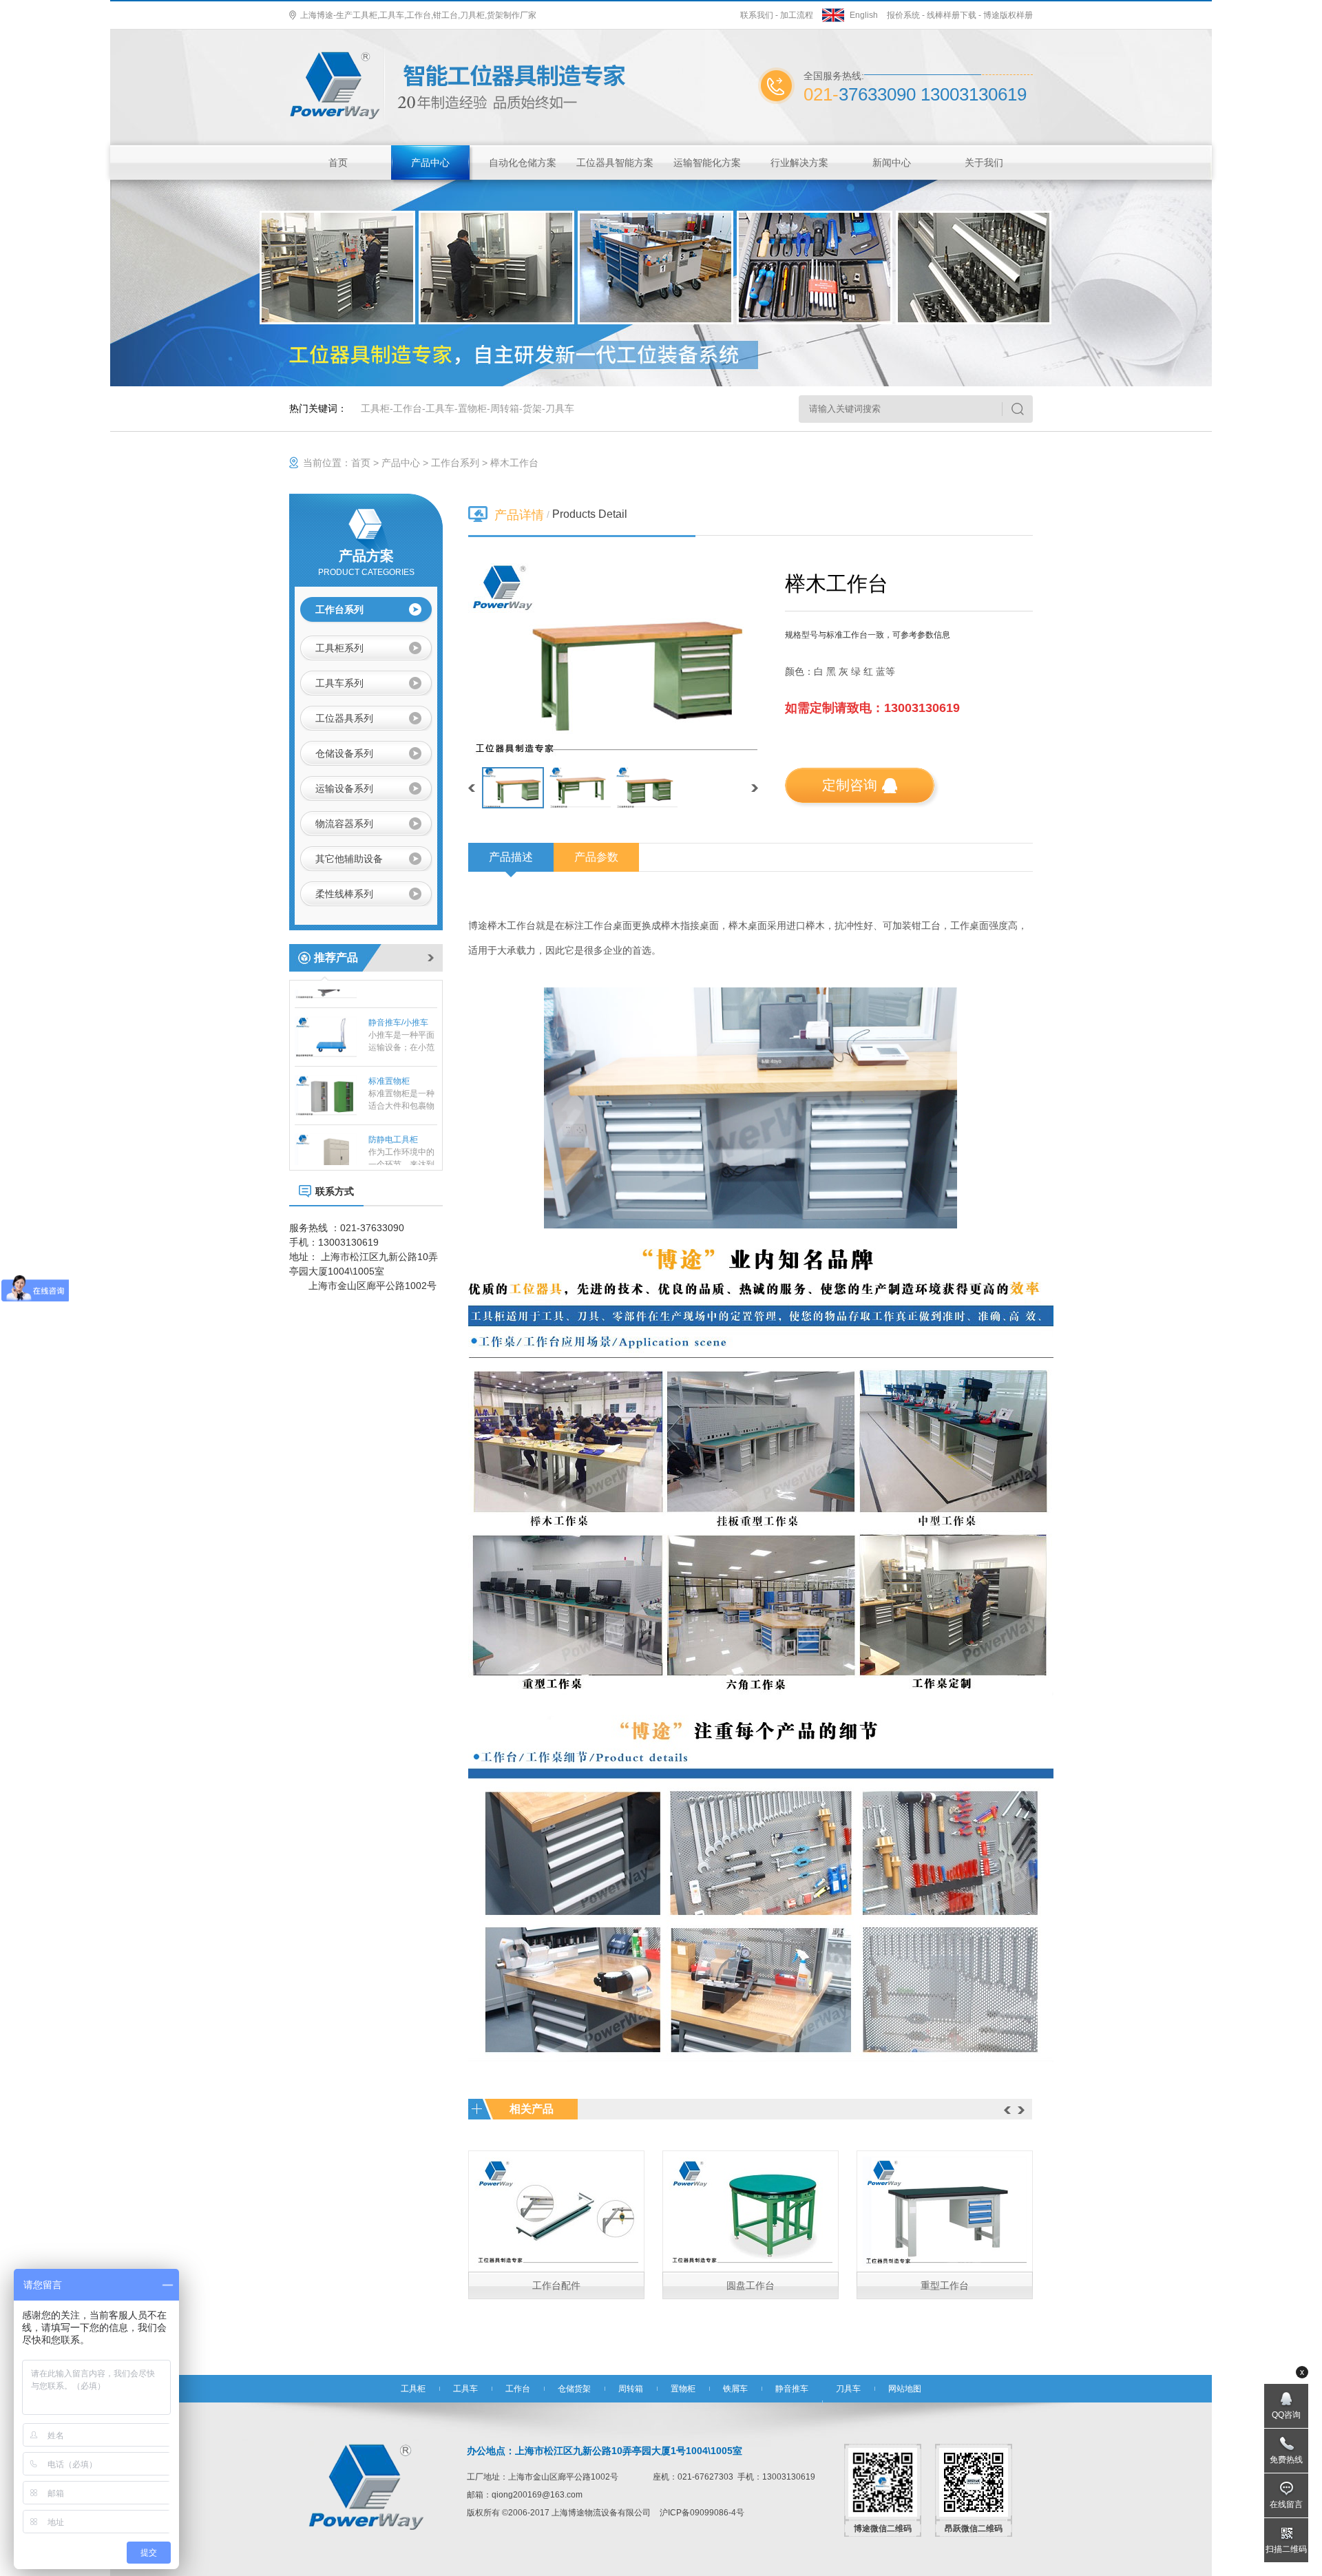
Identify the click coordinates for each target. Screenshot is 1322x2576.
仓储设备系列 (344, 753)
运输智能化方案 (707, 163)
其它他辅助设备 (349, 859)
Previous (1007, 2110)
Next (1021, 2110)
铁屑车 (735, 2389)
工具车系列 (339, 683)
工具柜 (375, 408)
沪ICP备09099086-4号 (702, 2513)
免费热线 (1286, 2460)
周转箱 (505, 408)
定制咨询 (850, 785)
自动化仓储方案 (523, 163)
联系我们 (757, 15)
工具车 (440, 408)
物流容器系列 (344, 824)
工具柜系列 (339, 648)
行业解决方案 (799, 163)
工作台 (408, 408)
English (864, 15)
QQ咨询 (1286, 2415)
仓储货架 (574, 2389)
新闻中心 (892, 163)
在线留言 (1286, 2504)
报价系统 (903, 15)
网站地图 (905, 2389)
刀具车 (560, 408)
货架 (532, 408)
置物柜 (472, 408)
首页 (338, 163)
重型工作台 (945, 2285)
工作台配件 (556, 2285)
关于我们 (984, 163)
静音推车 (792, 2389)
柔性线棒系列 (344, 894)
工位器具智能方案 (615, 163)
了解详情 (556, 2202)
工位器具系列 (344, 718)
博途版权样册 (1008, 15)
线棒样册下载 (952, 15)
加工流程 (797, 15)
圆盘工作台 (751, 2285)
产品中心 (430, 163)
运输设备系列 (344, 788)
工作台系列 (455, 463)
